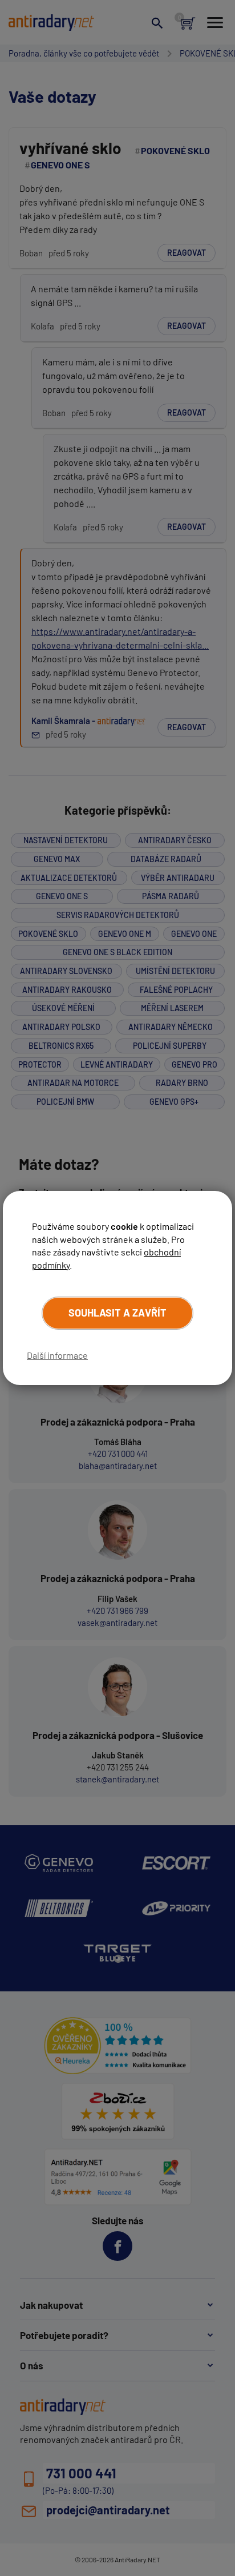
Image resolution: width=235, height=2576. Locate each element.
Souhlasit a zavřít (117, 1313)
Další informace (57, 1355)
